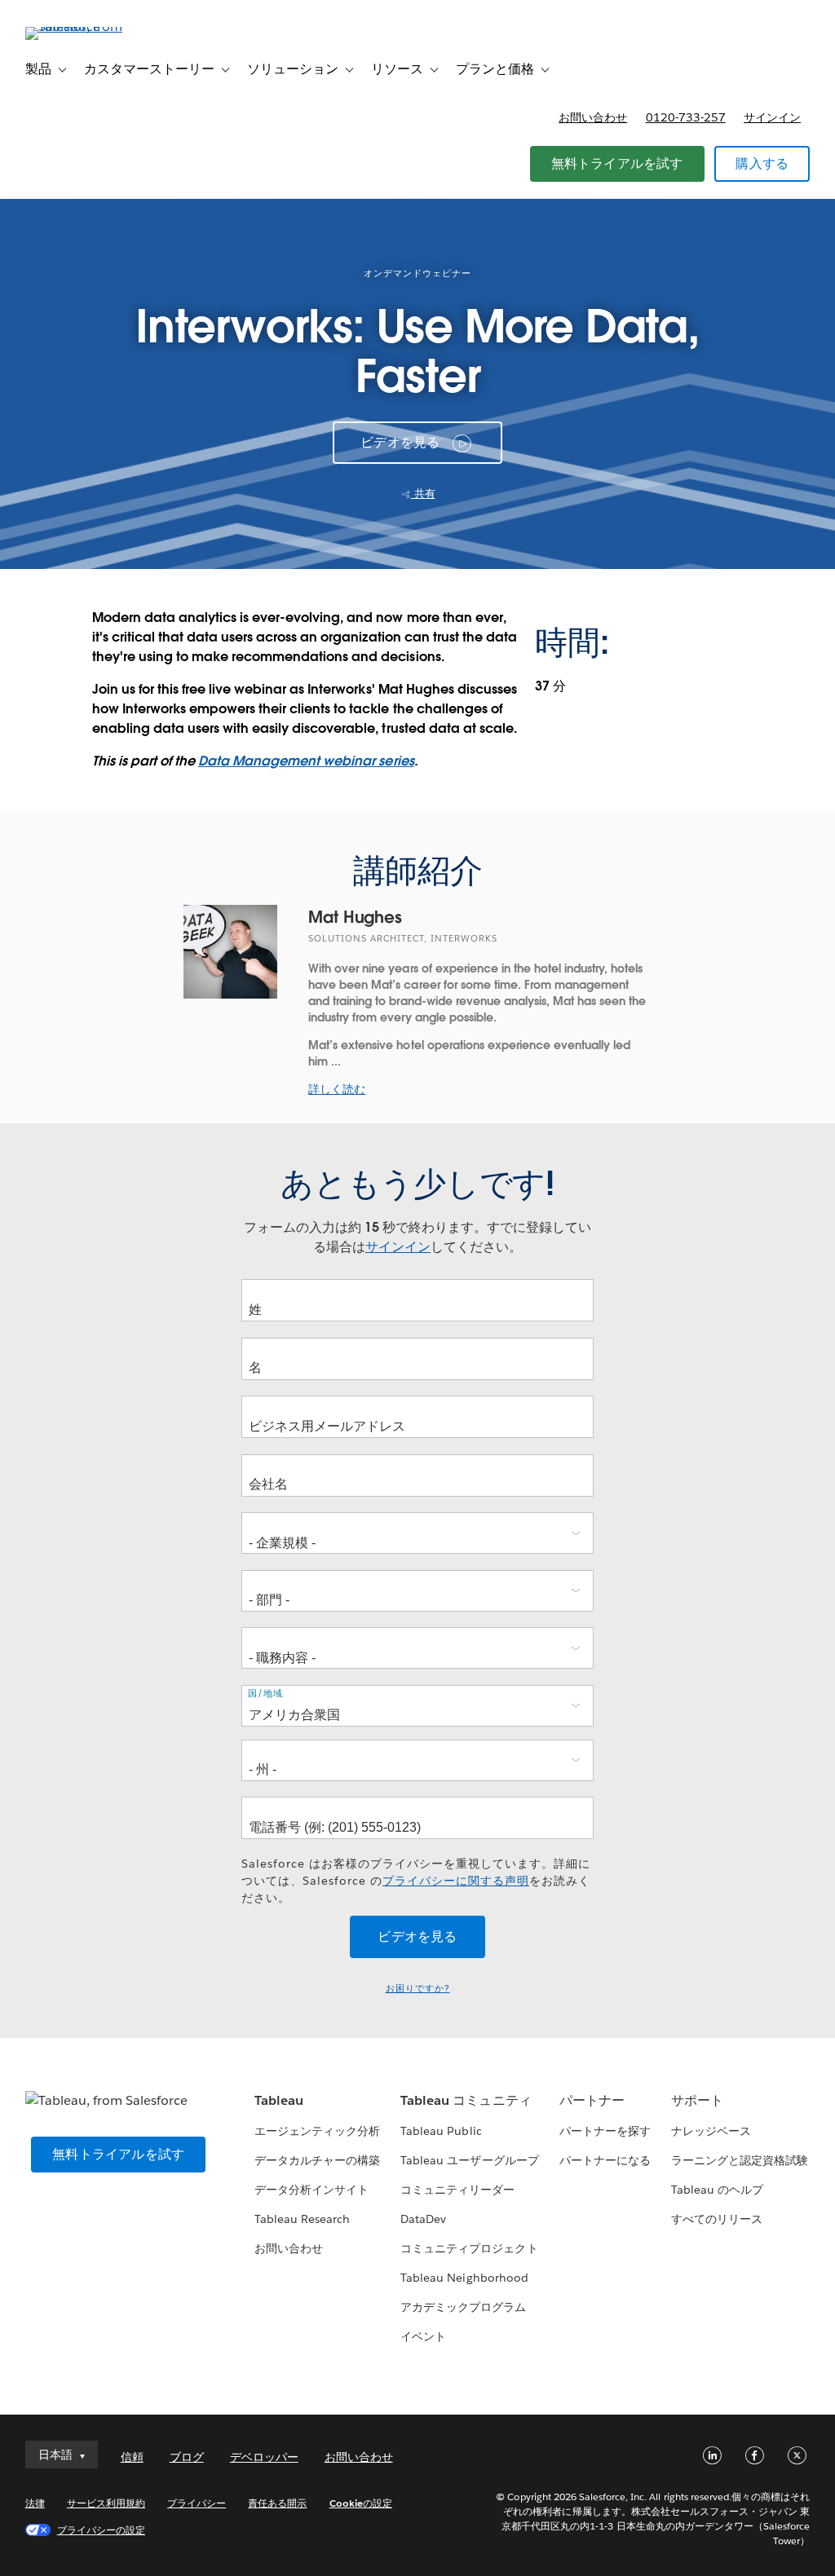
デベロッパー (264, 2457)
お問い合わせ (593, 117)
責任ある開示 (277, 2503)
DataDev (423, 2219)
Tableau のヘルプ (717, 2190)
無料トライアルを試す (617, 163)
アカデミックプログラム (463, 2307)
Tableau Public (441, 2131)
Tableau (279, 2100)
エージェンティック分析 (317, 2131)
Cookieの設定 (361, 2503)
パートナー (592, 2100)
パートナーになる (605, 2160)
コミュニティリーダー (457, 2190)
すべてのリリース (717, 2219)
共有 (423, 494)
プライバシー (197, 2503)
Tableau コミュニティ (466, 2100)
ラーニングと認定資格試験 (740, 2160)
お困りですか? (418, 1989)
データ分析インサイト (311, 2190)
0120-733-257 (686, 117)
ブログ (187, 2457)
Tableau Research (302, 2219)
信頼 (132, 2457)
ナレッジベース (711, 2131)
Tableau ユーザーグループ (469, 2160)
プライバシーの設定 (101, 2530)
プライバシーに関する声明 (456, 1881)
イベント (423, 2336)
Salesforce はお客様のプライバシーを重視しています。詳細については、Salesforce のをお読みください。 (416, 1881)
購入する (762, 163)
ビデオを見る (400, 442)
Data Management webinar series (306, 761)
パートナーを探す (605, 2131)
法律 (35, 2503)
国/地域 (265, 1694)
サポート (697, 2100)
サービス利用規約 (106, 2503)
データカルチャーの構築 (317, 2160)
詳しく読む (337, 1089)
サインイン (772, 117)
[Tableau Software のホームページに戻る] (86, 26)
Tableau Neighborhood (464, 2278)
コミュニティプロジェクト (469, 2248)
